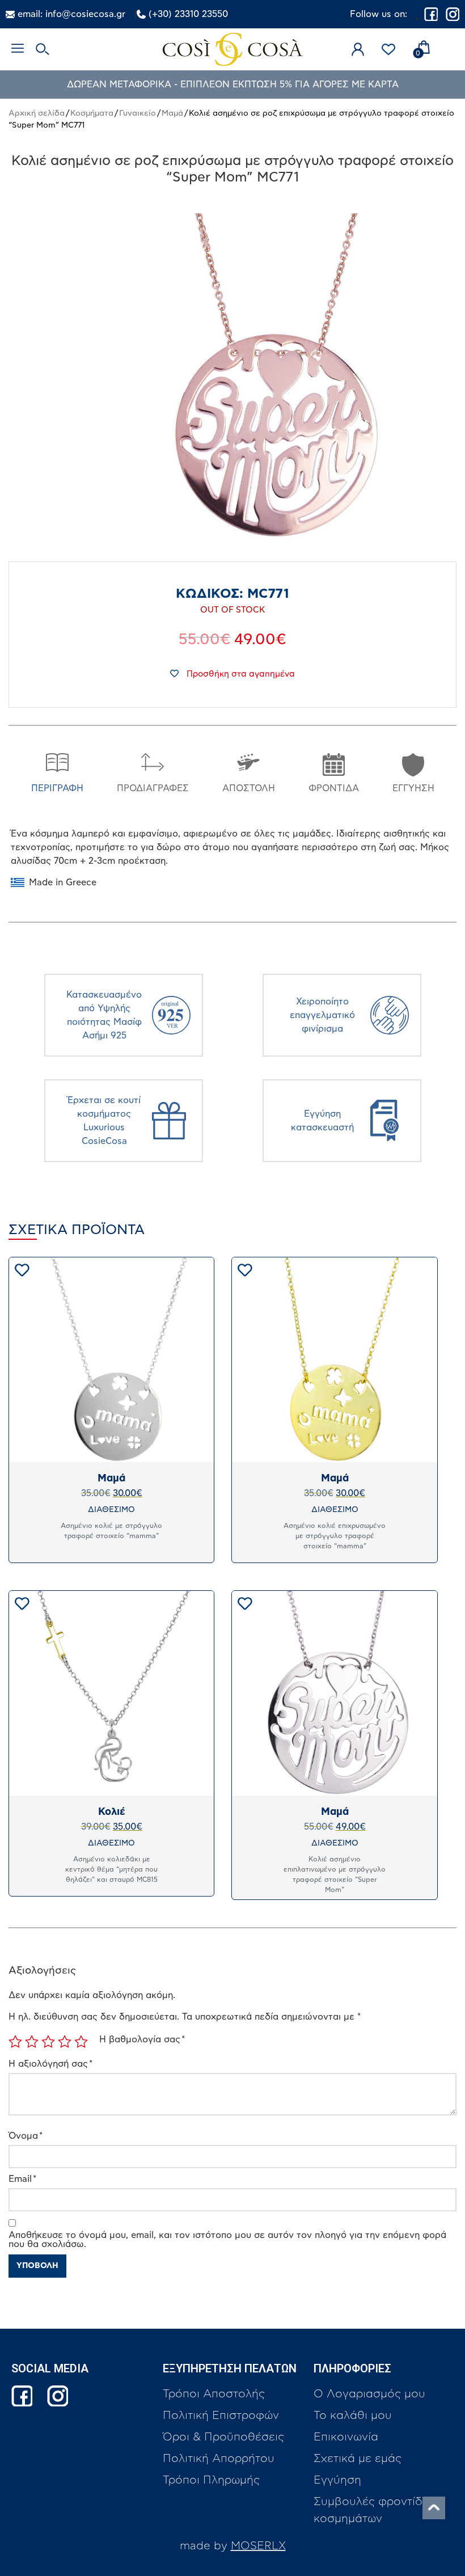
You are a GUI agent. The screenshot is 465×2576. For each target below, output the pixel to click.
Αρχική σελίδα (37, 113)
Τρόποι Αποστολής (214, 2394)
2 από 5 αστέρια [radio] (32, 2042)
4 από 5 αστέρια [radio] (65, 2042)
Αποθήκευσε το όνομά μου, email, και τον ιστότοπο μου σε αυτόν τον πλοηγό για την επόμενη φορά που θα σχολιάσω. (227, 2240)
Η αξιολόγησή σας (50, 2064)
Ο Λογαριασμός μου (369, 2394)
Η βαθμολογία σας (142, 2039)
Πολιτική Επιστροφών (221, 2415)
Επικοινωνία (346, 2437)
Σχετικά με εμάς (358, 2459)
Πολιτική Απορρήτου (219, 2459)
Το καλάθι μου (353, 2415)
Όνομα (26, 2136)
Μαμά (172, 113)
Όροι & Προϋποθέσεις (223, 2437)
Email (22, 2179)
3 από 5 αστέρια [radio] (48, 2042)
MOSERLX (258, 2546)
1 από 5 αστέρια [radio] (15, 2042)
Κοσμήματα (92, 113)
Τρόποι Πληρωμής (211, 2480)
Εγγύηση (337, 2480)
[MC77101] (278, 378)
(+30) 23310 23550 (188, 14)
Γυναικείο (138, 113)
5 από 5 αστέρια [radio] (81, 2042)
